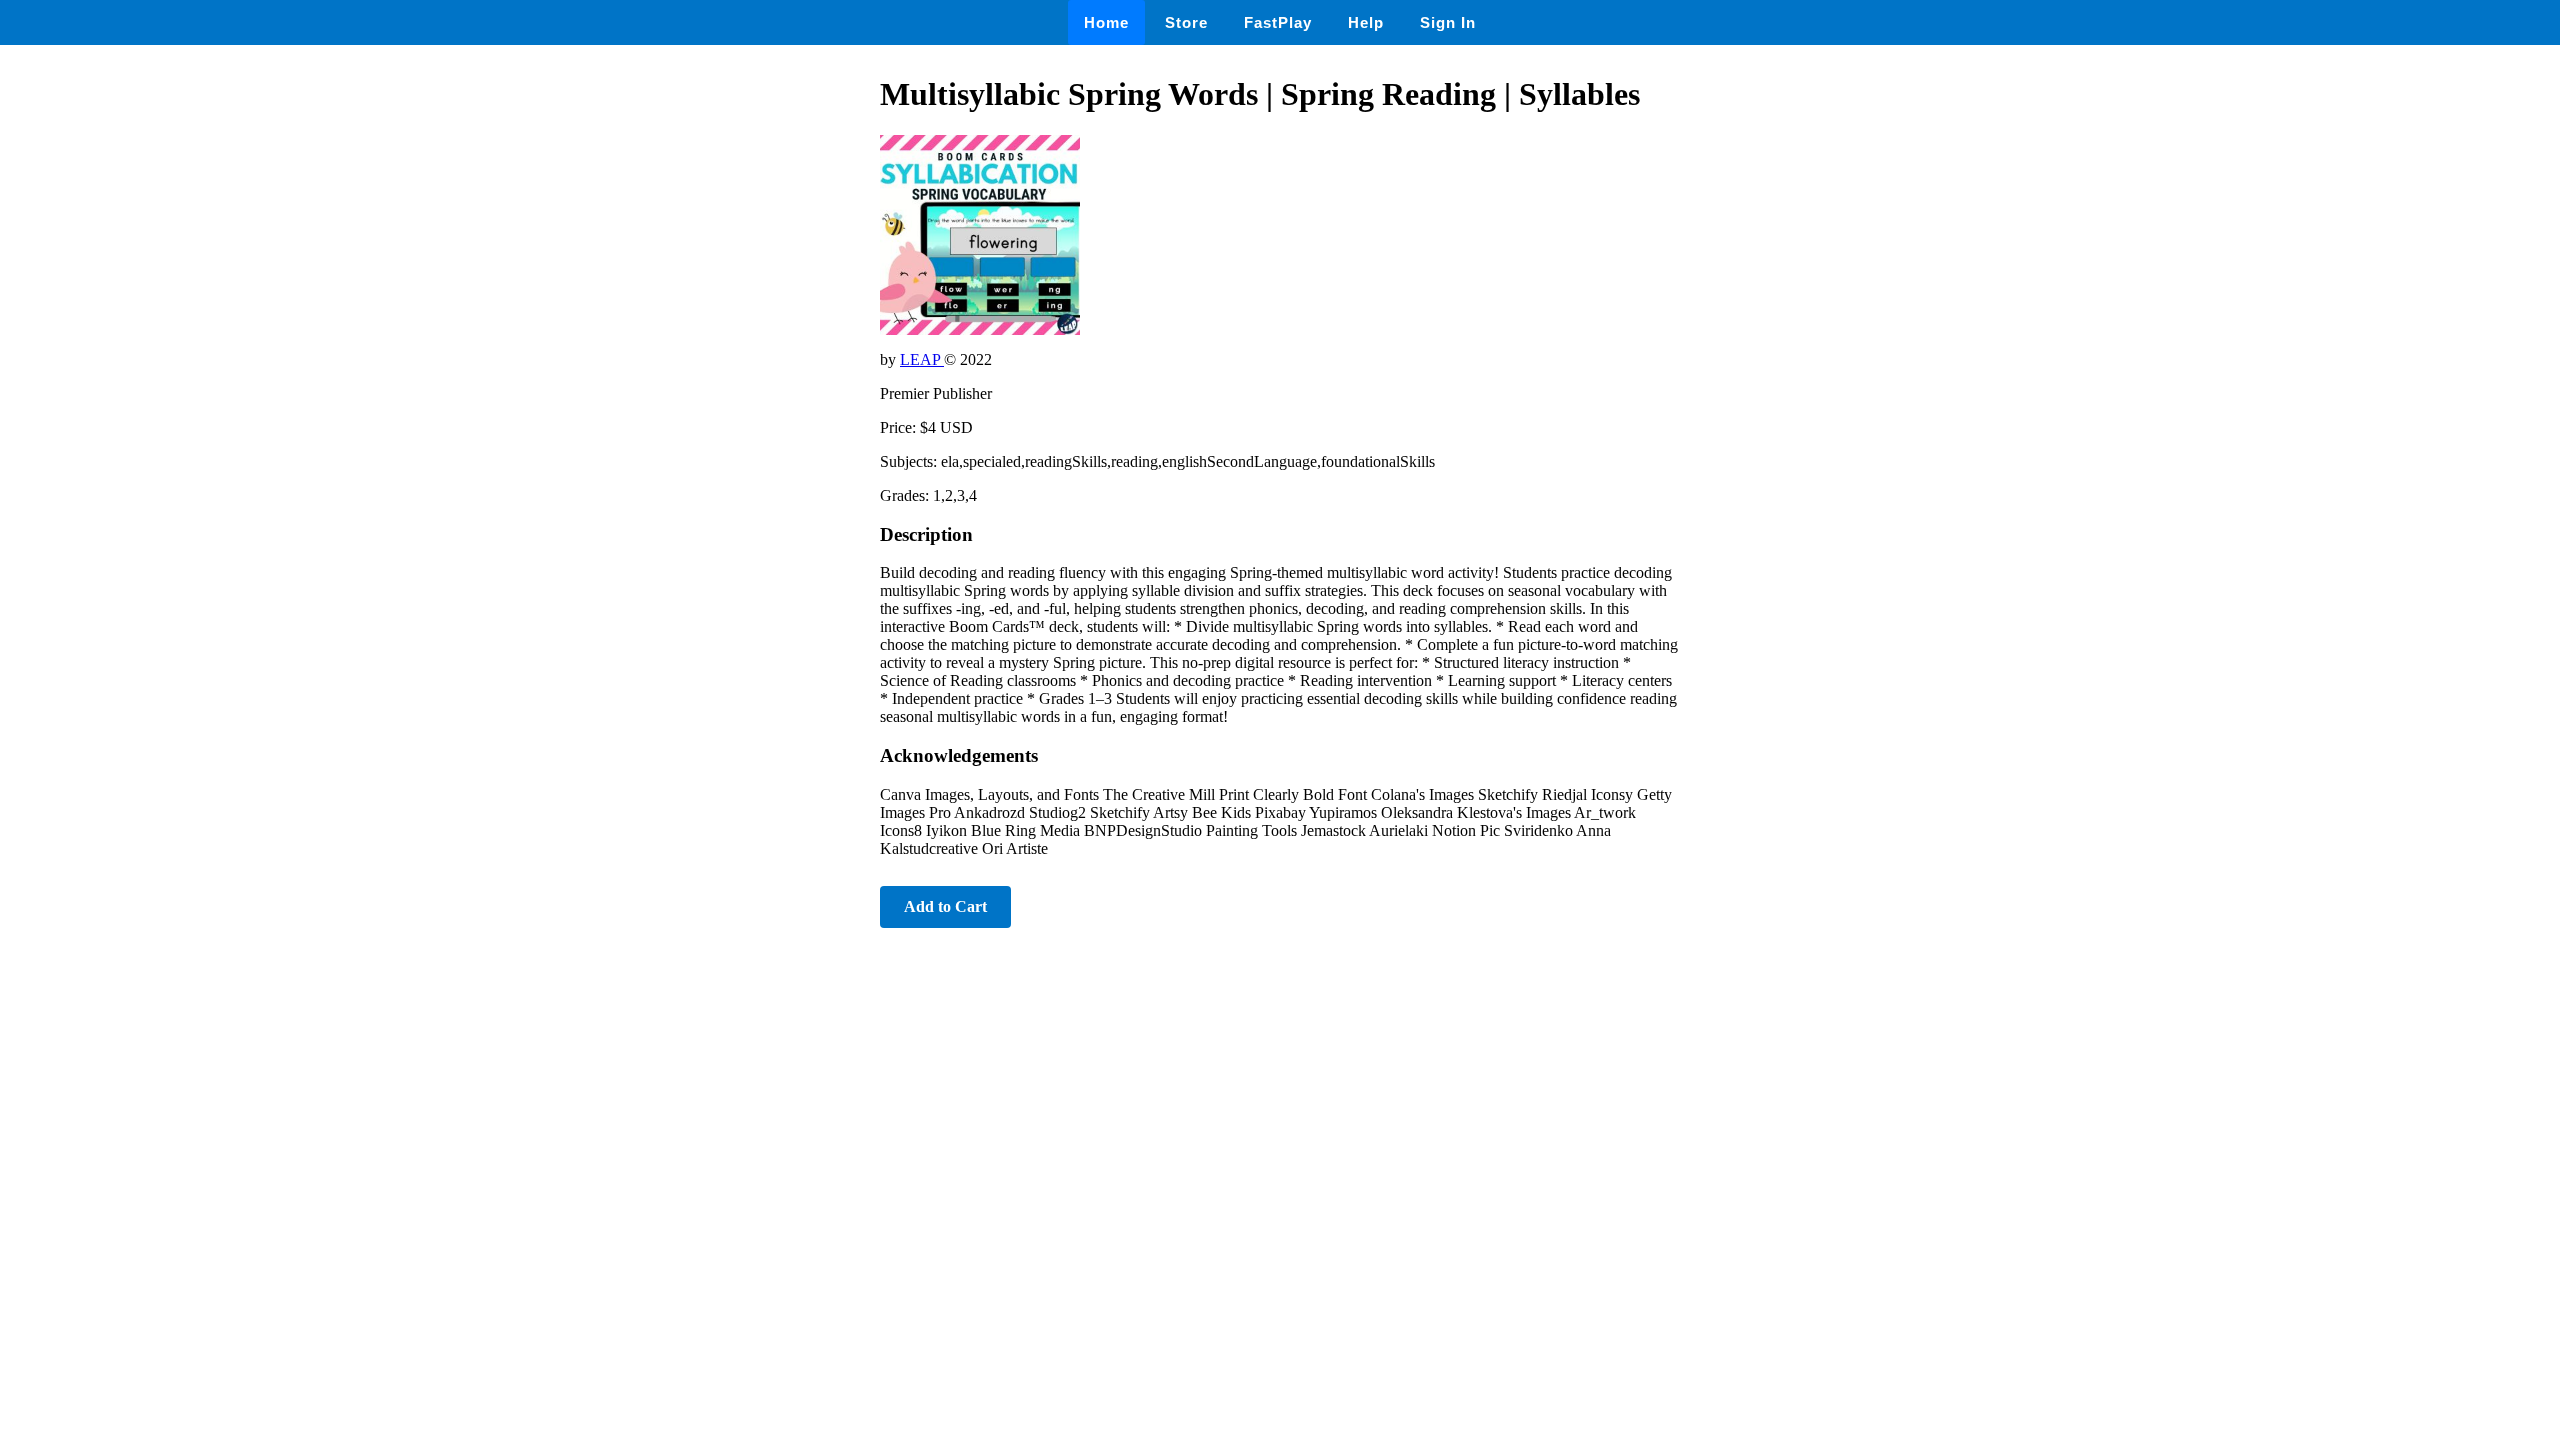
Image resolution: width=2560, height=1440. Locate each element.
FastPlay (1278, 22)
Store (1186, 22)
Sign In (1448, 22)
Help (1366, 22)
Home (1106, 22)
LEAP (922, 359)
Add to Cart (945, 906)
